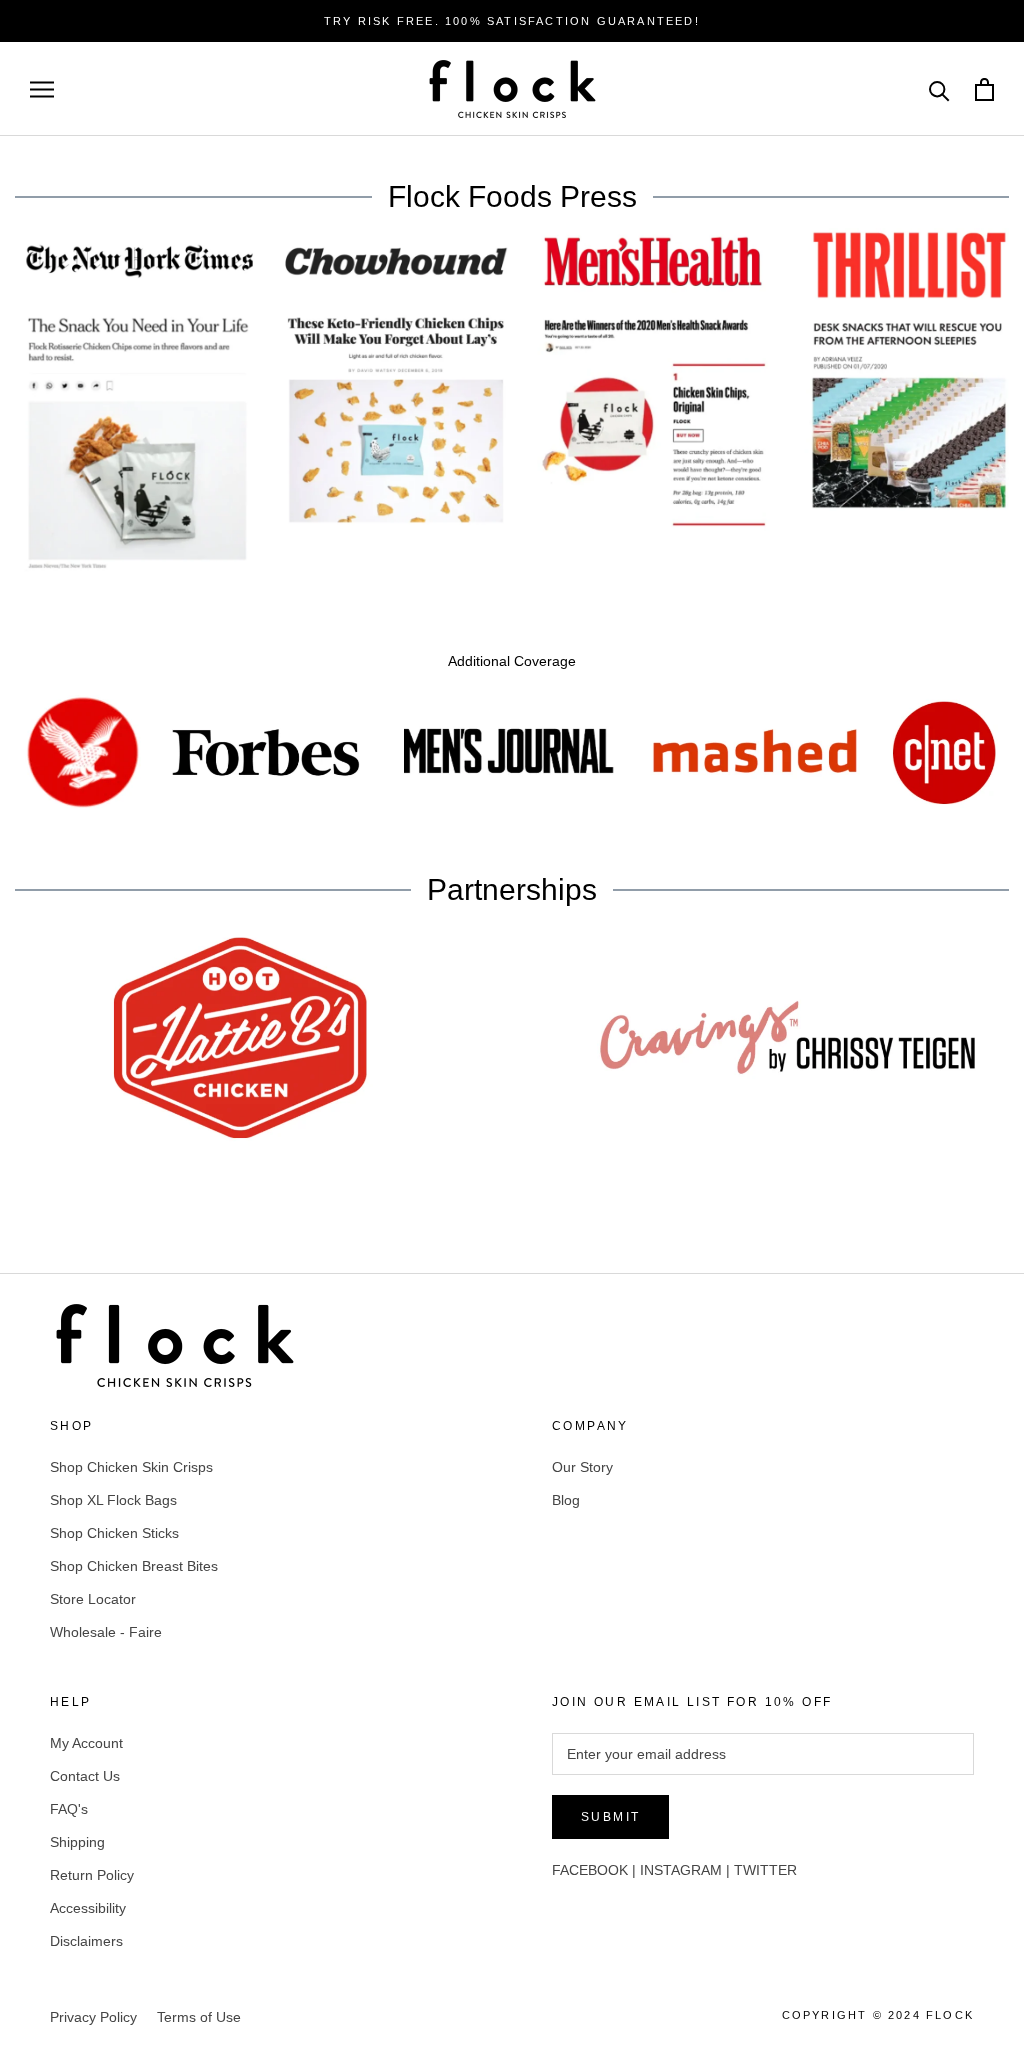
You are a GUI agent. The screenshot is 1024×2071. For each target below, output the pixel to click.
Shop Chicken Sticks (114, 1533)
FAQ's (69, 1809)
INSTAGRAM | (687, 1870)
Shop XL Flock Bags (113, 1500)
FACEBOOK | (596, 1870)
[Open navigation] (42, 89)
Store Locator (93, 1599)
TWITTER (765, 1870)
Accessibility (88, 1908)
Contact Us (85, 1776)
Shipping (77, 1842)
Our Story (582, 1467)
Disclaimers (86, 1941)
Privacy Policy (93, 2017)
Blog (566, 1500)
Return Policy (92, 1875)
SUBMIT (610, 1817)
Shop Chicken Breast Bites (134, 1566)
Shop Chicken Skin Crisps (131, 1467)
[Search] (939, 89)
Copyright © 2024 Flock (878, 2015)
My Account (86, 1743)
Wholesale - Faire (106, 1632)
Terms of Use (199, 2017)
